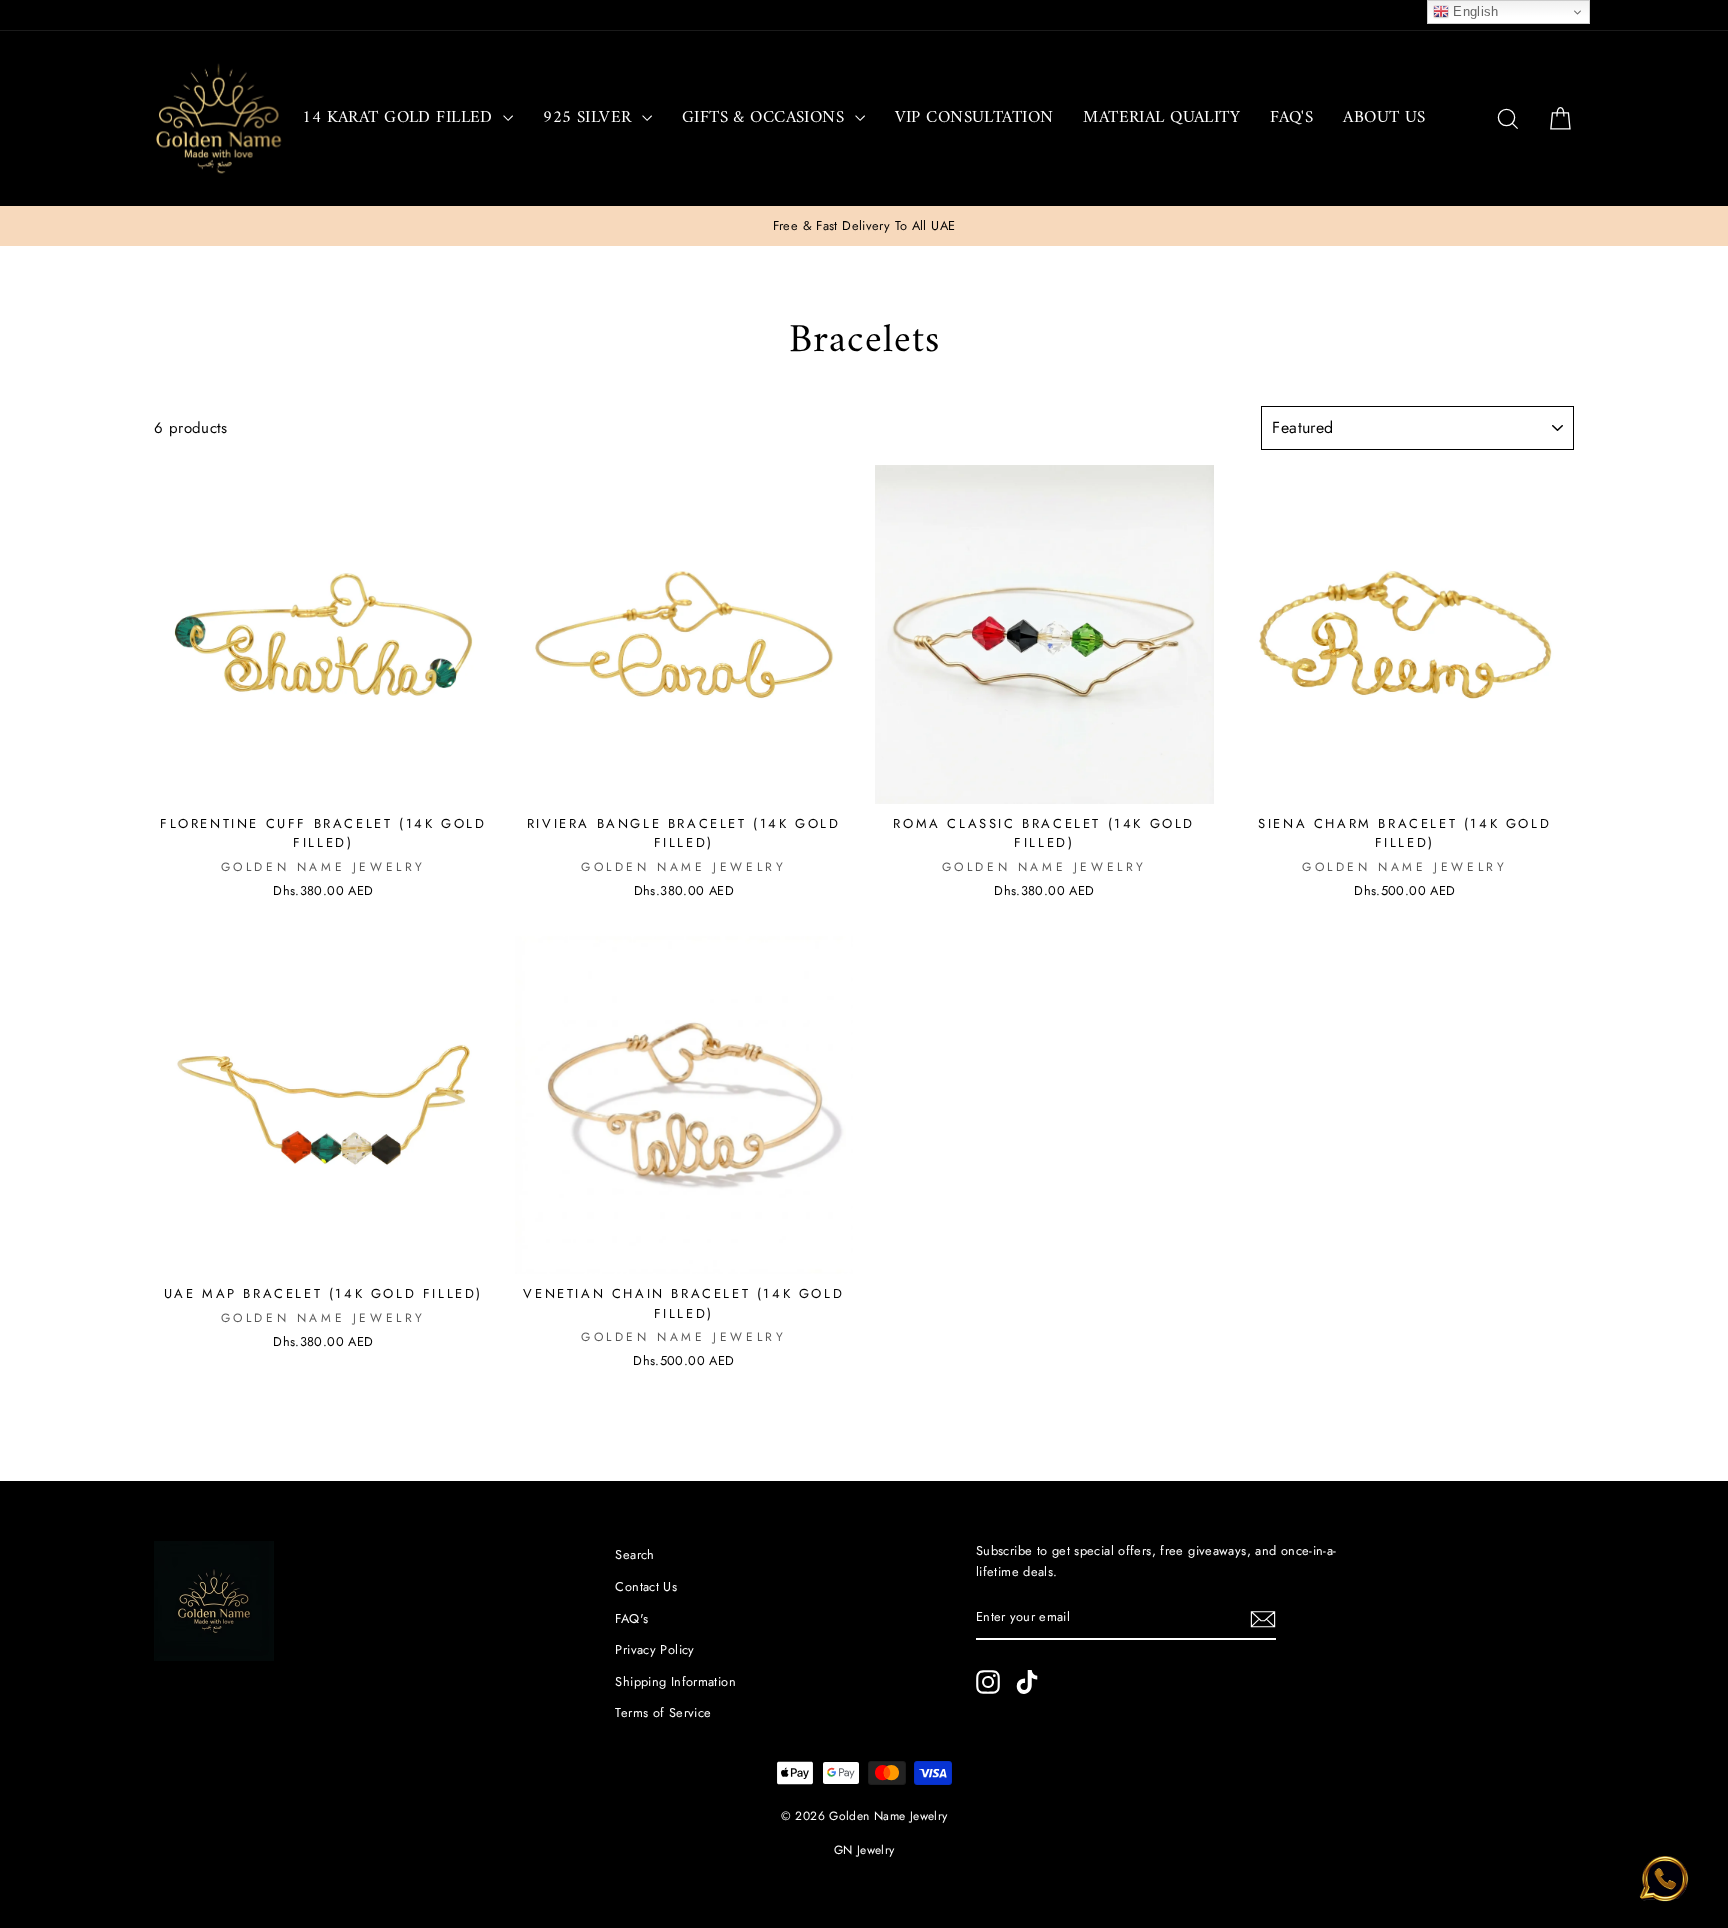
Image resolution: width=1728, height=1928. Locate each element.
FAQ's (1291, 118)
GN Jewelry (864, 1850)
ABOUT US (1384, 118)
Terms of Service (663, 1712)
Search (634, 1554)
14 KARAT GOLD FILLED (400, 118)
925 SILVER (590, 118)
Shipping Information (675, 1681)
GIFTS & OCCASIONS (766, 118)
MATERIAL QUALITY (1161, 118)
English (1474, 11)
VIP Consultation (974, 118)
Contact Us (646, 1586)
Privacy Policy (654, 1649)
